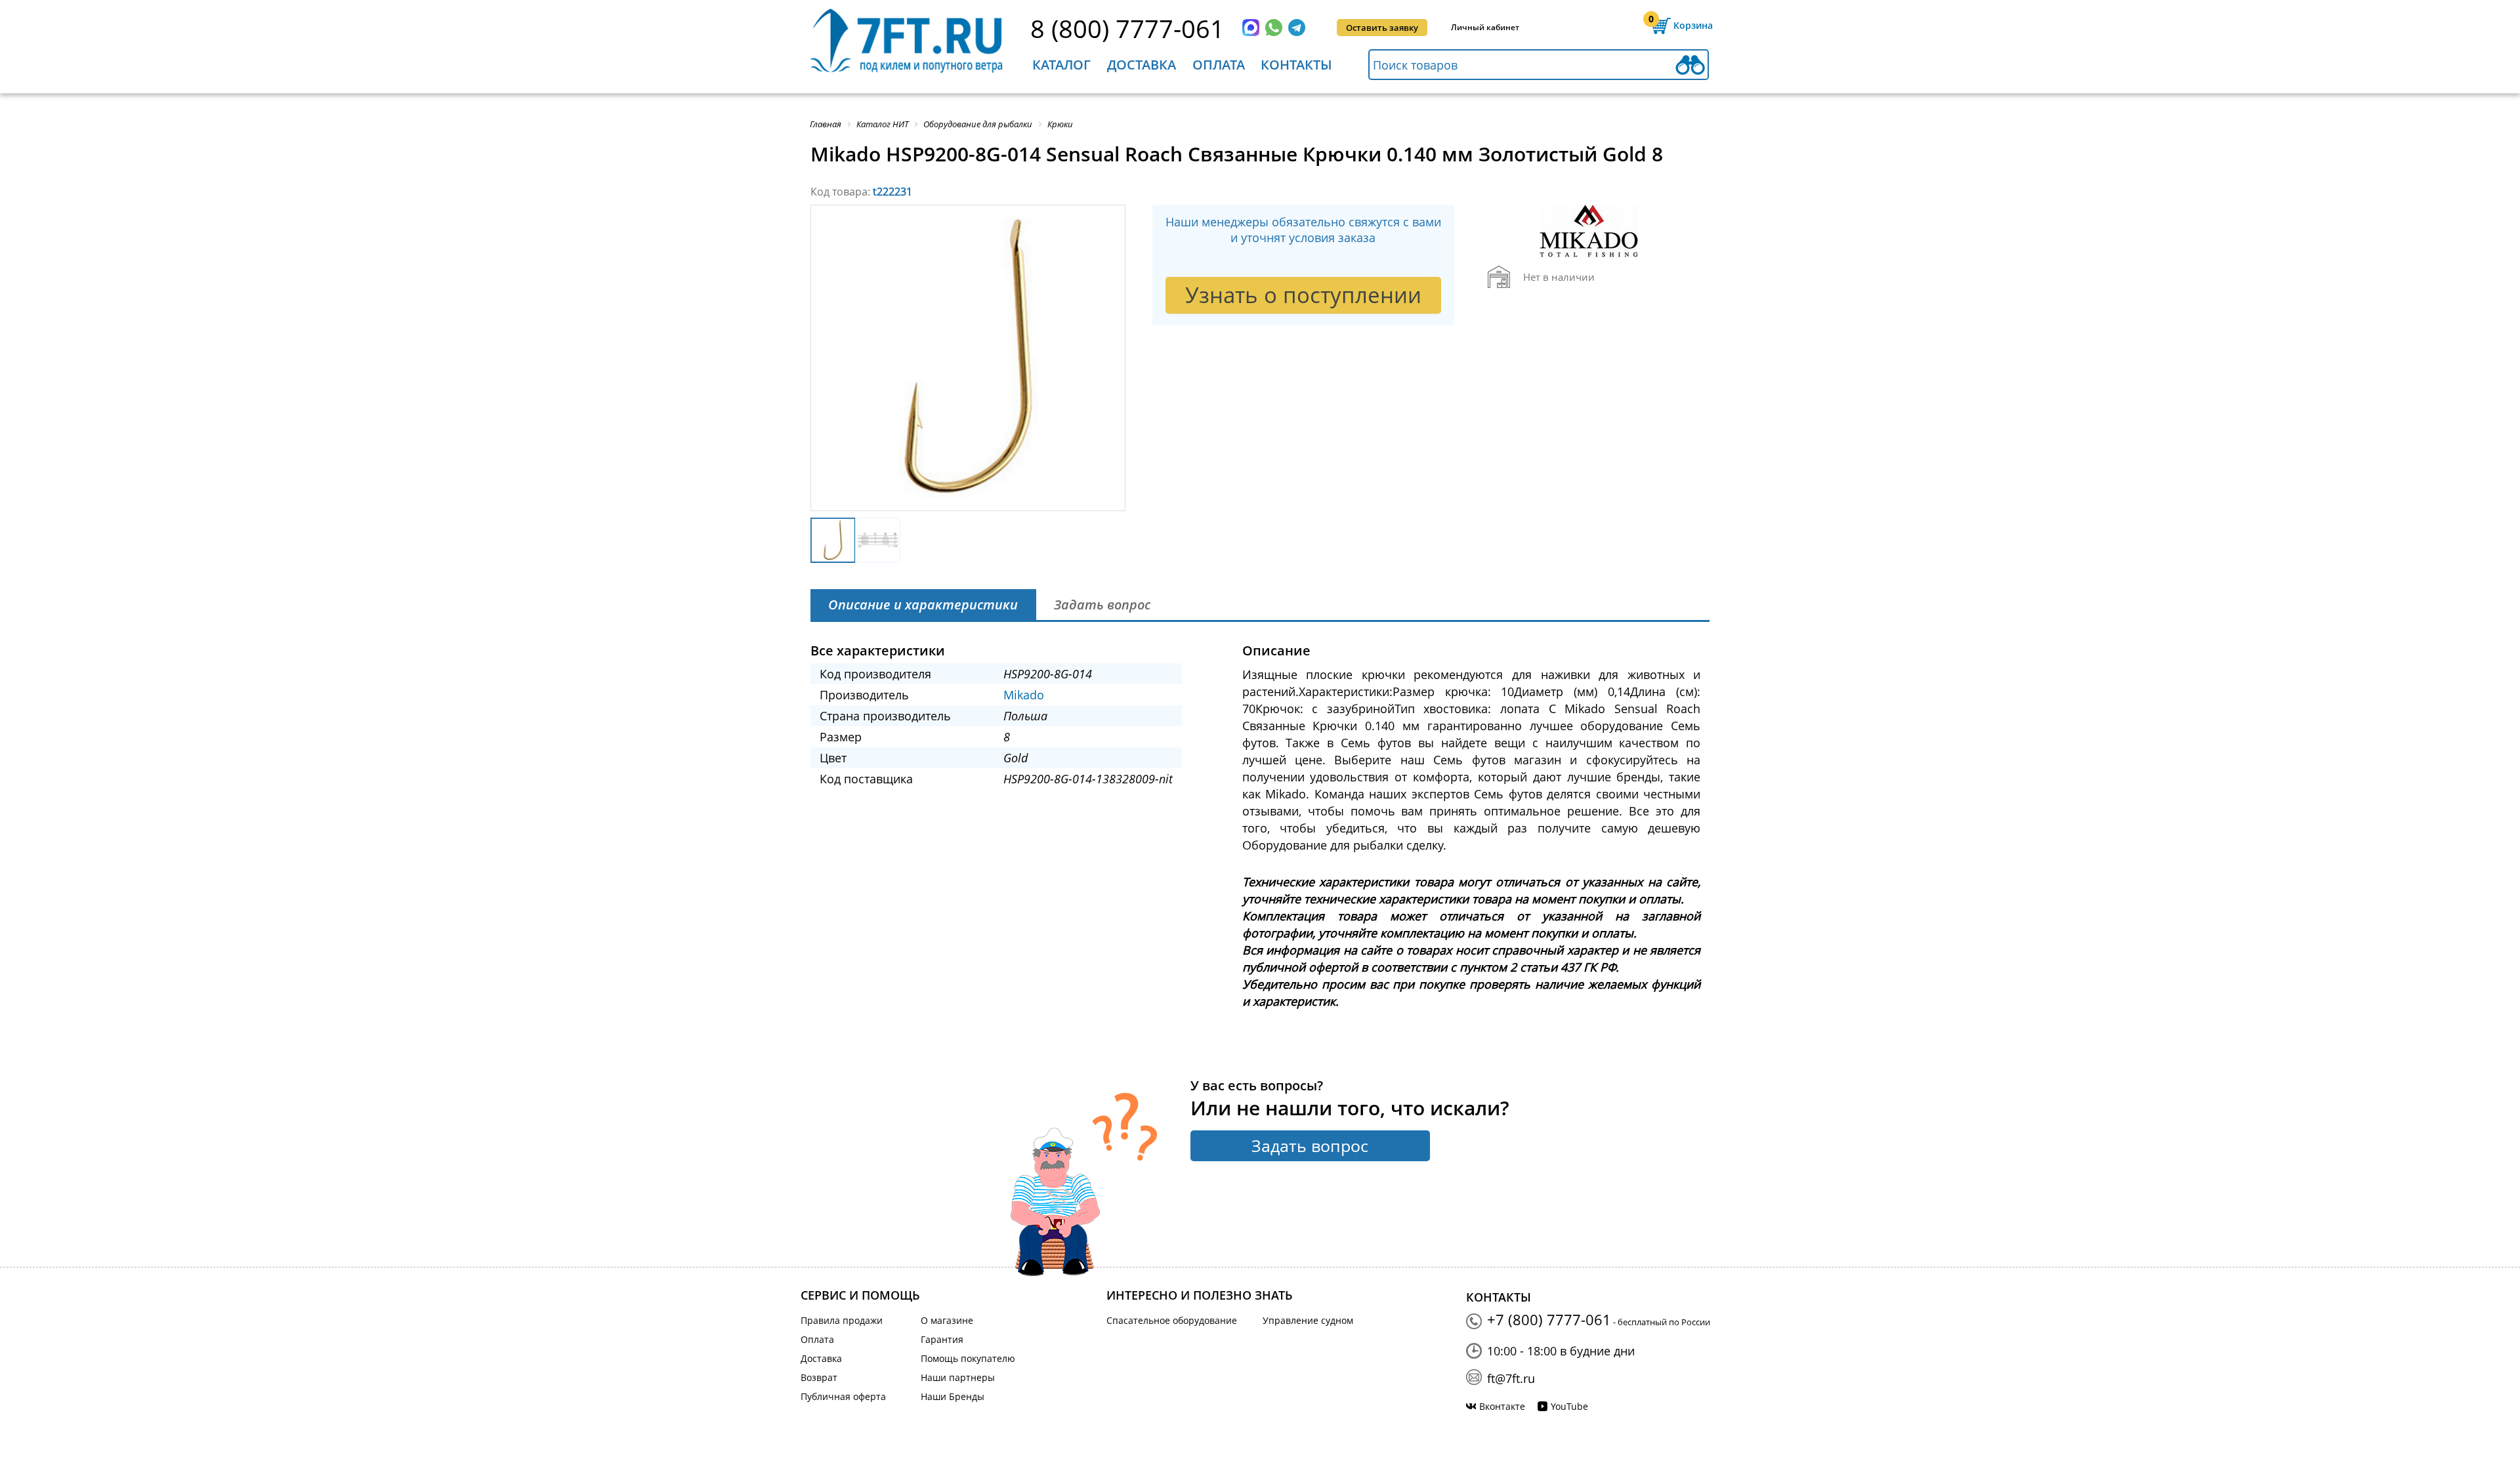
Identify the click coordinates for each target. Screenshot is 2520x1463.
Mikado (1024, 695)
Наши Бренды (953, 1396)
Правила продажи (842, 1320)
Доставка (1142, 65)
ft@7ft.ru (1511, 1378)
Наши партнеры (958, 1377)
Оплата (1219, 65)
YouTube (1569, 1406)
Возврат (819, 1377)
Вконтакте (1502, 1406)
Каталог (1061, 65)
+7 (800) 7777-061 (1549, 1319)
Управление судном (1308, 1320)
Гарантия (942, 1339)
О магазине (947, 1320)
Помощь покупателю (968, 1358)
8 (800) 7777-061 (1127, 28)
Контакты (1296, 65)
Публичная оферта (843, 1396)
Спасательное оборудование (1172, 1320)
